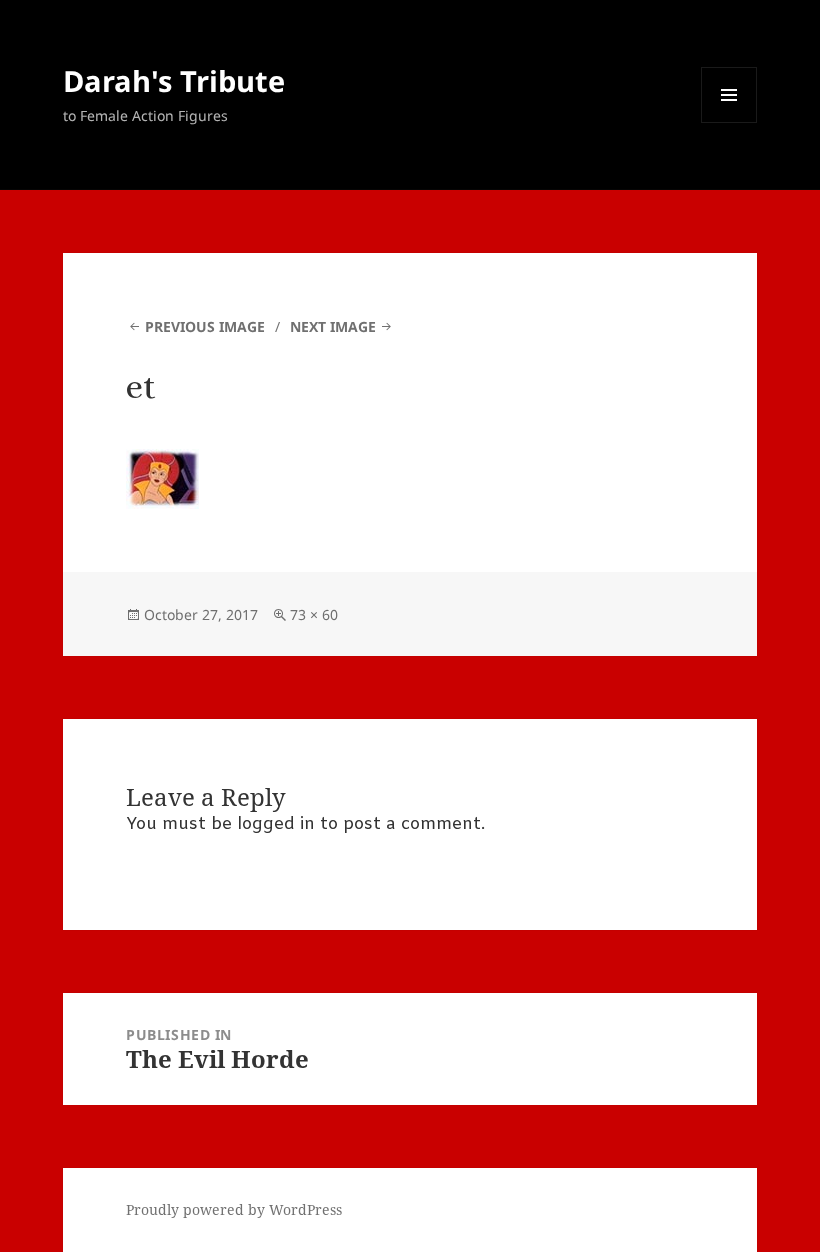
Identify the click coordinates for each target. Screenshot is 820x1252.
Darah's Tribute (174, 80)
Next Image (333, 326)
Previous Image (205, 326)
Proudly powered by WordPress (234, 1209)
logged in (276, 824)
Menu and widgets (729, 122)
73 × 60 (314, 614)
